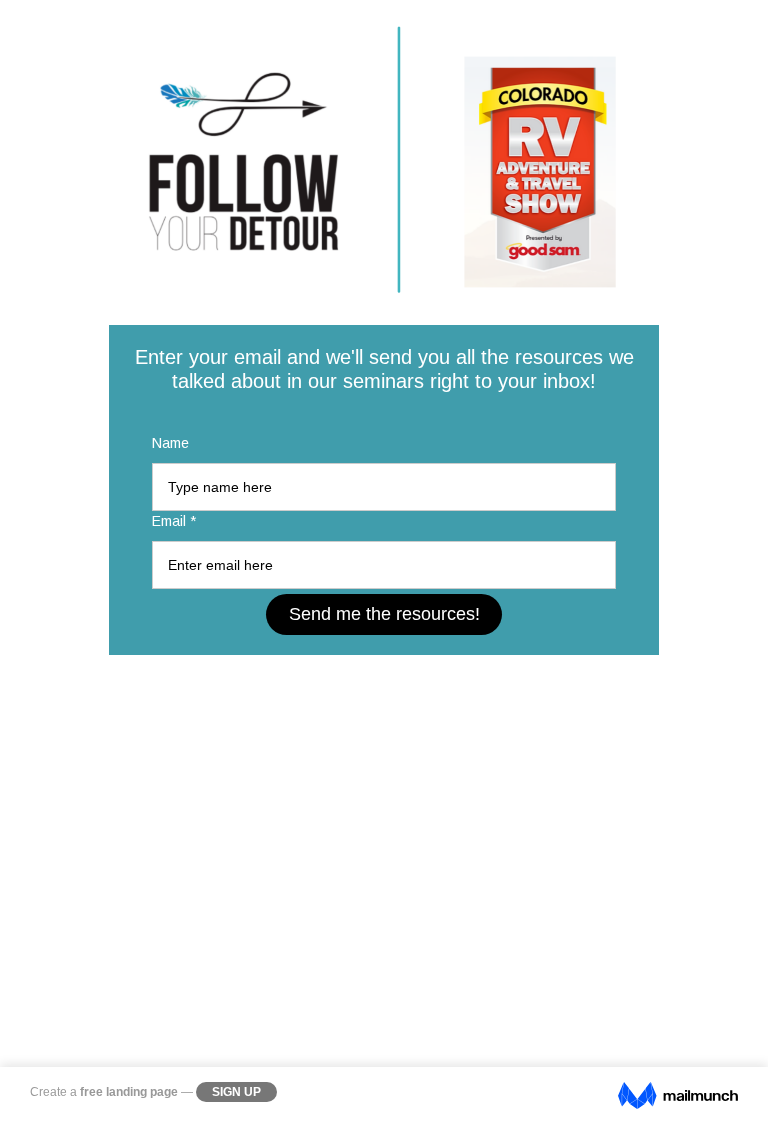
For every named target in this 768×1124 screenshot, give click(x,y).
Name (170, 443)
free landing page (129, 1092)
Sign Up (236, 1092)
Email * (174, 521)
